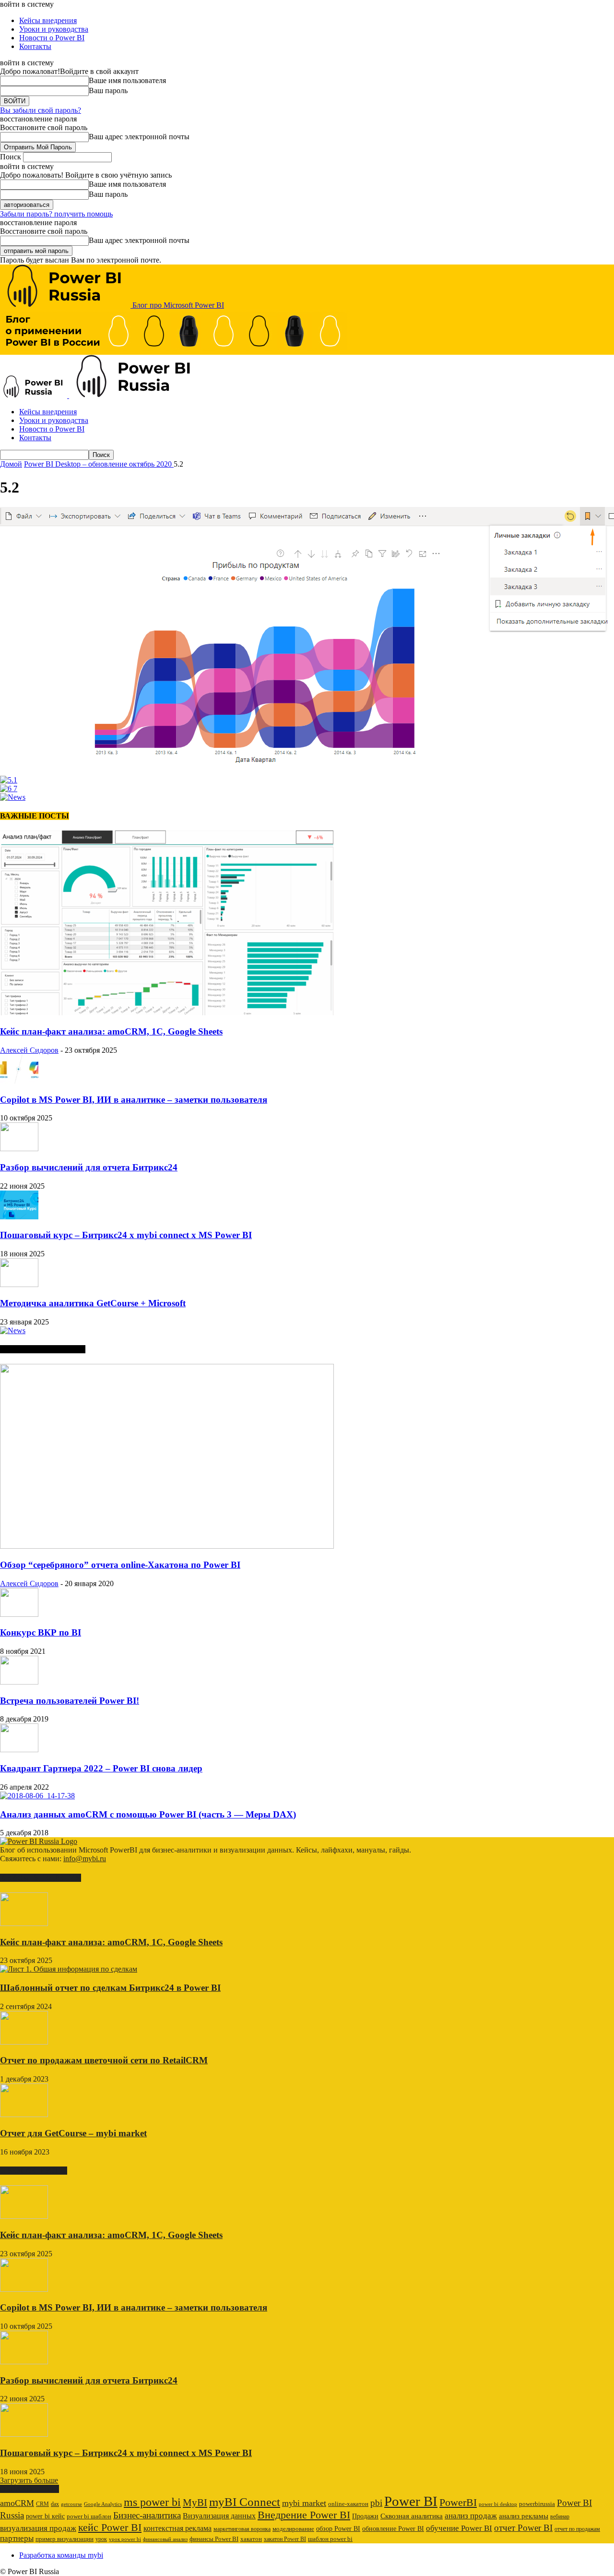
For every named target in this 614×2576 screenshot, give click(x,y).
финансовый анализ (165, 2539)
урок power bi (125, 2539)
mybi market (304, 2503)
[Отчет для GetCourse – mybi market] (24, 2114)
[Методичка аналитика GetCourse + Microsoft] (19, 1284)
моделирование (293, 2529)
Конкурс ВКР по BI (41, 1632)
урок (101, 2539)
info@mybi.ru (85, 1859)
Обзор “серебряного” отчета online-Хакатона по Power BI (120, 1565)
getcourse (71, 2504)
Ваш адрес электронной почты (139, 137)
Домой (11, 464)
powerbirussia (537, 2504)
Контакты (35, 46)
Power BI (411, 2501)
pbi (376, 2503)
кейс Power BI (110, 2527)
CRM (42, 2504)
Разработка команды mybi (61, 2555)
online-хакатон (348, 2504)
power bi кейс (45, 2516)
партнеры (17, 2538)
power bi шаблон (89, 2516)
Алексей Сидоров (29, 1050)
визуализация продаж (38, 2528)
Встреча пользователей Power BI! (70, 1701)
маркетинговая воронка (242, 2529)
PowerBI (458, 2502)
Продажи (365, 2516)
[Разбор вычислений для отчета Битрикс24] (19, 1149)
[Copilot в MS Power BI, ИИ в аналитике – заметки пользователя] (19, 1081)
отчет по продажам (577, 2529)
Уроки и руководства (54, 29)
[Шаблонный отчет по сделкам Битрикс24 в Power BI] (69, 1969)
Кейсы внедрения (48, 20)
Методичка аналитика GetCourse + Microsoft (93, 1303)
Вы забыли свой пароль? (41, 110)
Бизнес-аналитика (147, 2515)
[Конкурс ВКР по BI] (19, 1614)
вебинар (560, 2516)
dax (55, 2504)
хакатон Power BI (285, 2539)
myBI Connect (245, 2502)
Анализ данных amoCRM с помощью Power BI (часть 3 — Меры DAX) (148, 1814)
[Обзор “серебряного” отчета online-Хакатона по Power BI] (167, 1546)
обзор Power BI (338, 2528)
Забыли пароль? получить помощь (56, 214)
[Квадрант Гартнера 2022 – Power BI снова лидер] (19, 1750)
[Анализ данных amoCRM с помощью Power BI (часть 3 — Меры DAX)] (37, 1796)
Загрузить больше (29, 2480)
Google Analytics (103, 2504)
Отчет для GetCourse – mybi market (73, 2133)
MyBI (195, 2503)
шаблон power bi (330, 2539)
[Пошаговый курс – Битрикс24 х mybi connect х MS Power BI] (19, 1217)
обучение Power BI (459, 2528)
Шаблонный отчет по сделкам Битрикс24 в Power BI (110, 1988)
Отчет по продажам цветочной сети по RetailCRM (104, 2060)
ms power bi (152, 2502)
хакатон (251, 2539)
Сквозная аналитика (412, 2516)
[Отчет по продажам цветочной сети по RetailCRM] (24, 2042)
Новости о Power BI (52, 38)
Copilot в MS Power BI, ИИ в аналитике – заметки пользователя (134, 1100)
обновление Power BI (393, 2528)
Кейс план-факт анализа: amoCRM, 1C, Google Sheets (111, 1031)
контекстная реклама (177, 2528)
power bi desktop (498, 2504)
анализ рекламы (524, 2516)
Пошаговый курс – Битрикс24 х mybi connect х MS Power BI (126, 1235)
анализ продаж (471, 2516)
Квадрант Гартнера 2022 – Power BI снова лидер (101, 1768)
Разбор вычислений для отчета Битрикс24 (89, 1167)
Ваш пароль (108, 90)
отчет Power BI (523, 2528)
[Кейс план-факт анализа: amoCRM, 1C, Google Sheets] (167, 1013)
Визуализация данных (219, 2516)
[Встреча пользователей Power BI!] (19, 1682)
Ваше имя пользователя (127, 80)
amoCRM (17, 2503)
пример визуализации (65, 2539)
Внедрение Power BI (304, 2515)
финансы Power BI (214, 2539)
